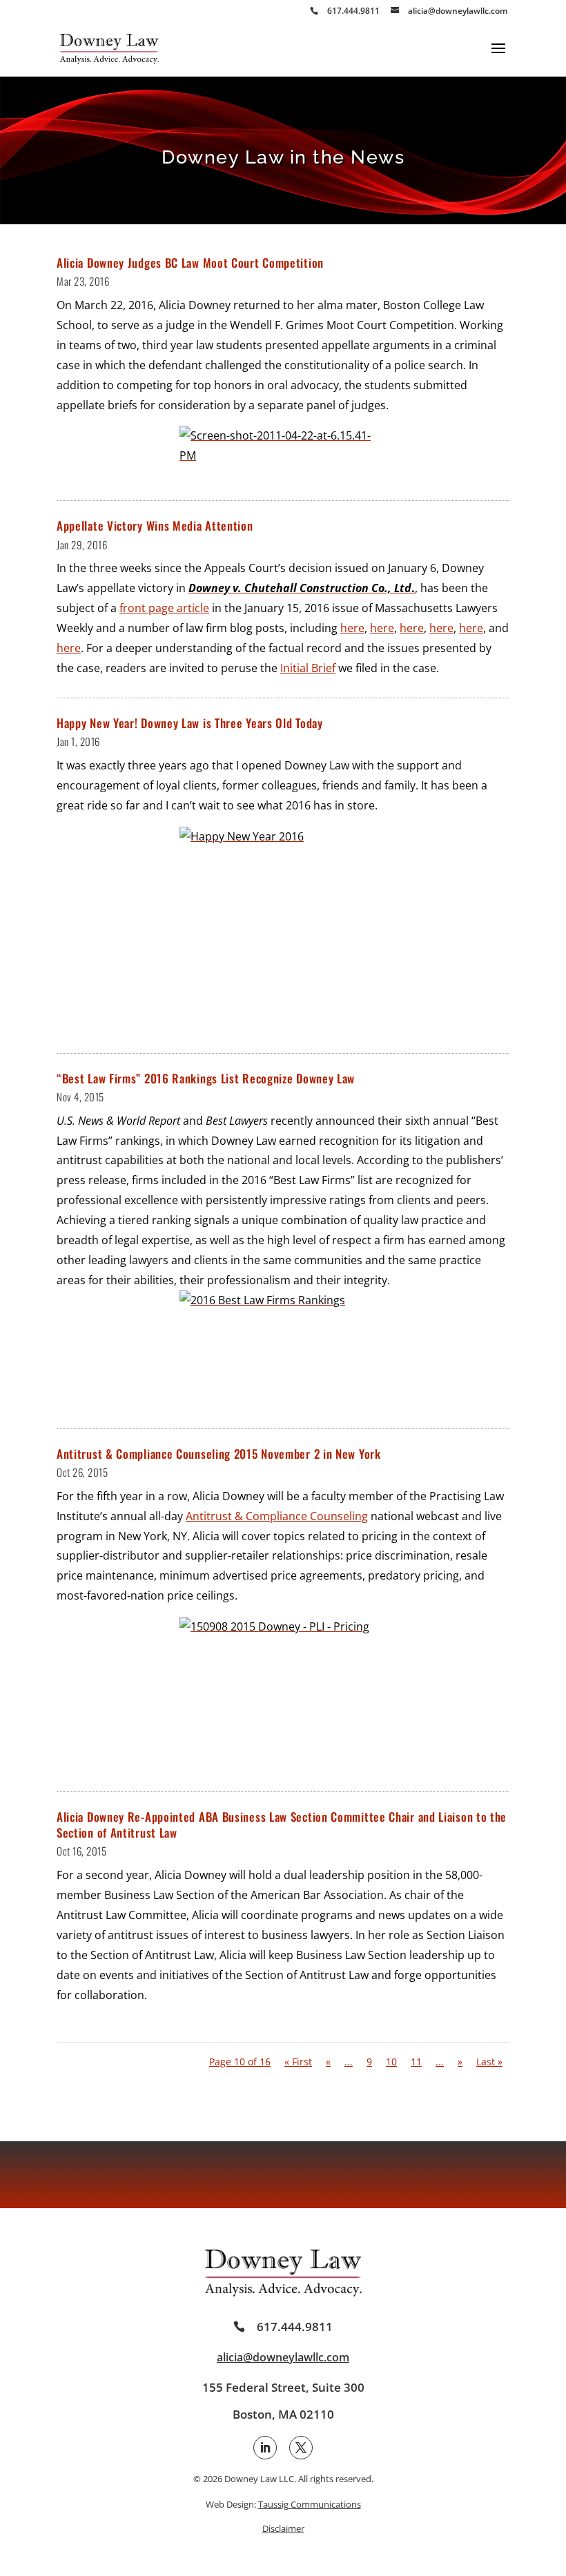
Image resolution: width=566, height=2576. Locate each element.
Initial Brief (308, 668)
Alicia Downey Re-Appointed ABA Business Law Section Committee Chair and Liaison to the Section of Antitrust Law (282, 1825)
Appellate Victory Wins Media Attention (155, 525)
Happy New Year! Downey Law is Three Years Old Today (190, 723)
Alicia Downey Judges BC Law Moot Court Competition (190, 263)
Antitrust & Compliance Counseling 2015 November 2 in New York (219, 1454)
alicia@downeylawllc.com (283, 2357)
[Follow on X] (301, 2448)
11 (416, 2062)
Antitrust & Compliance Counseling (277, 1516)
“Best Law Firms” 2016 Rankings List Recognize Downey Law (206, 1078)
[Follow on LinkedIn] (265, 2448)
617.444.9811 (295, 2327)
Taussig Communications (310, 2504)
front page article (164, 608)
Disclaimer (283, 2528)
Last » (489, 2062)
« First (298, 2062)
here (352, 628)
